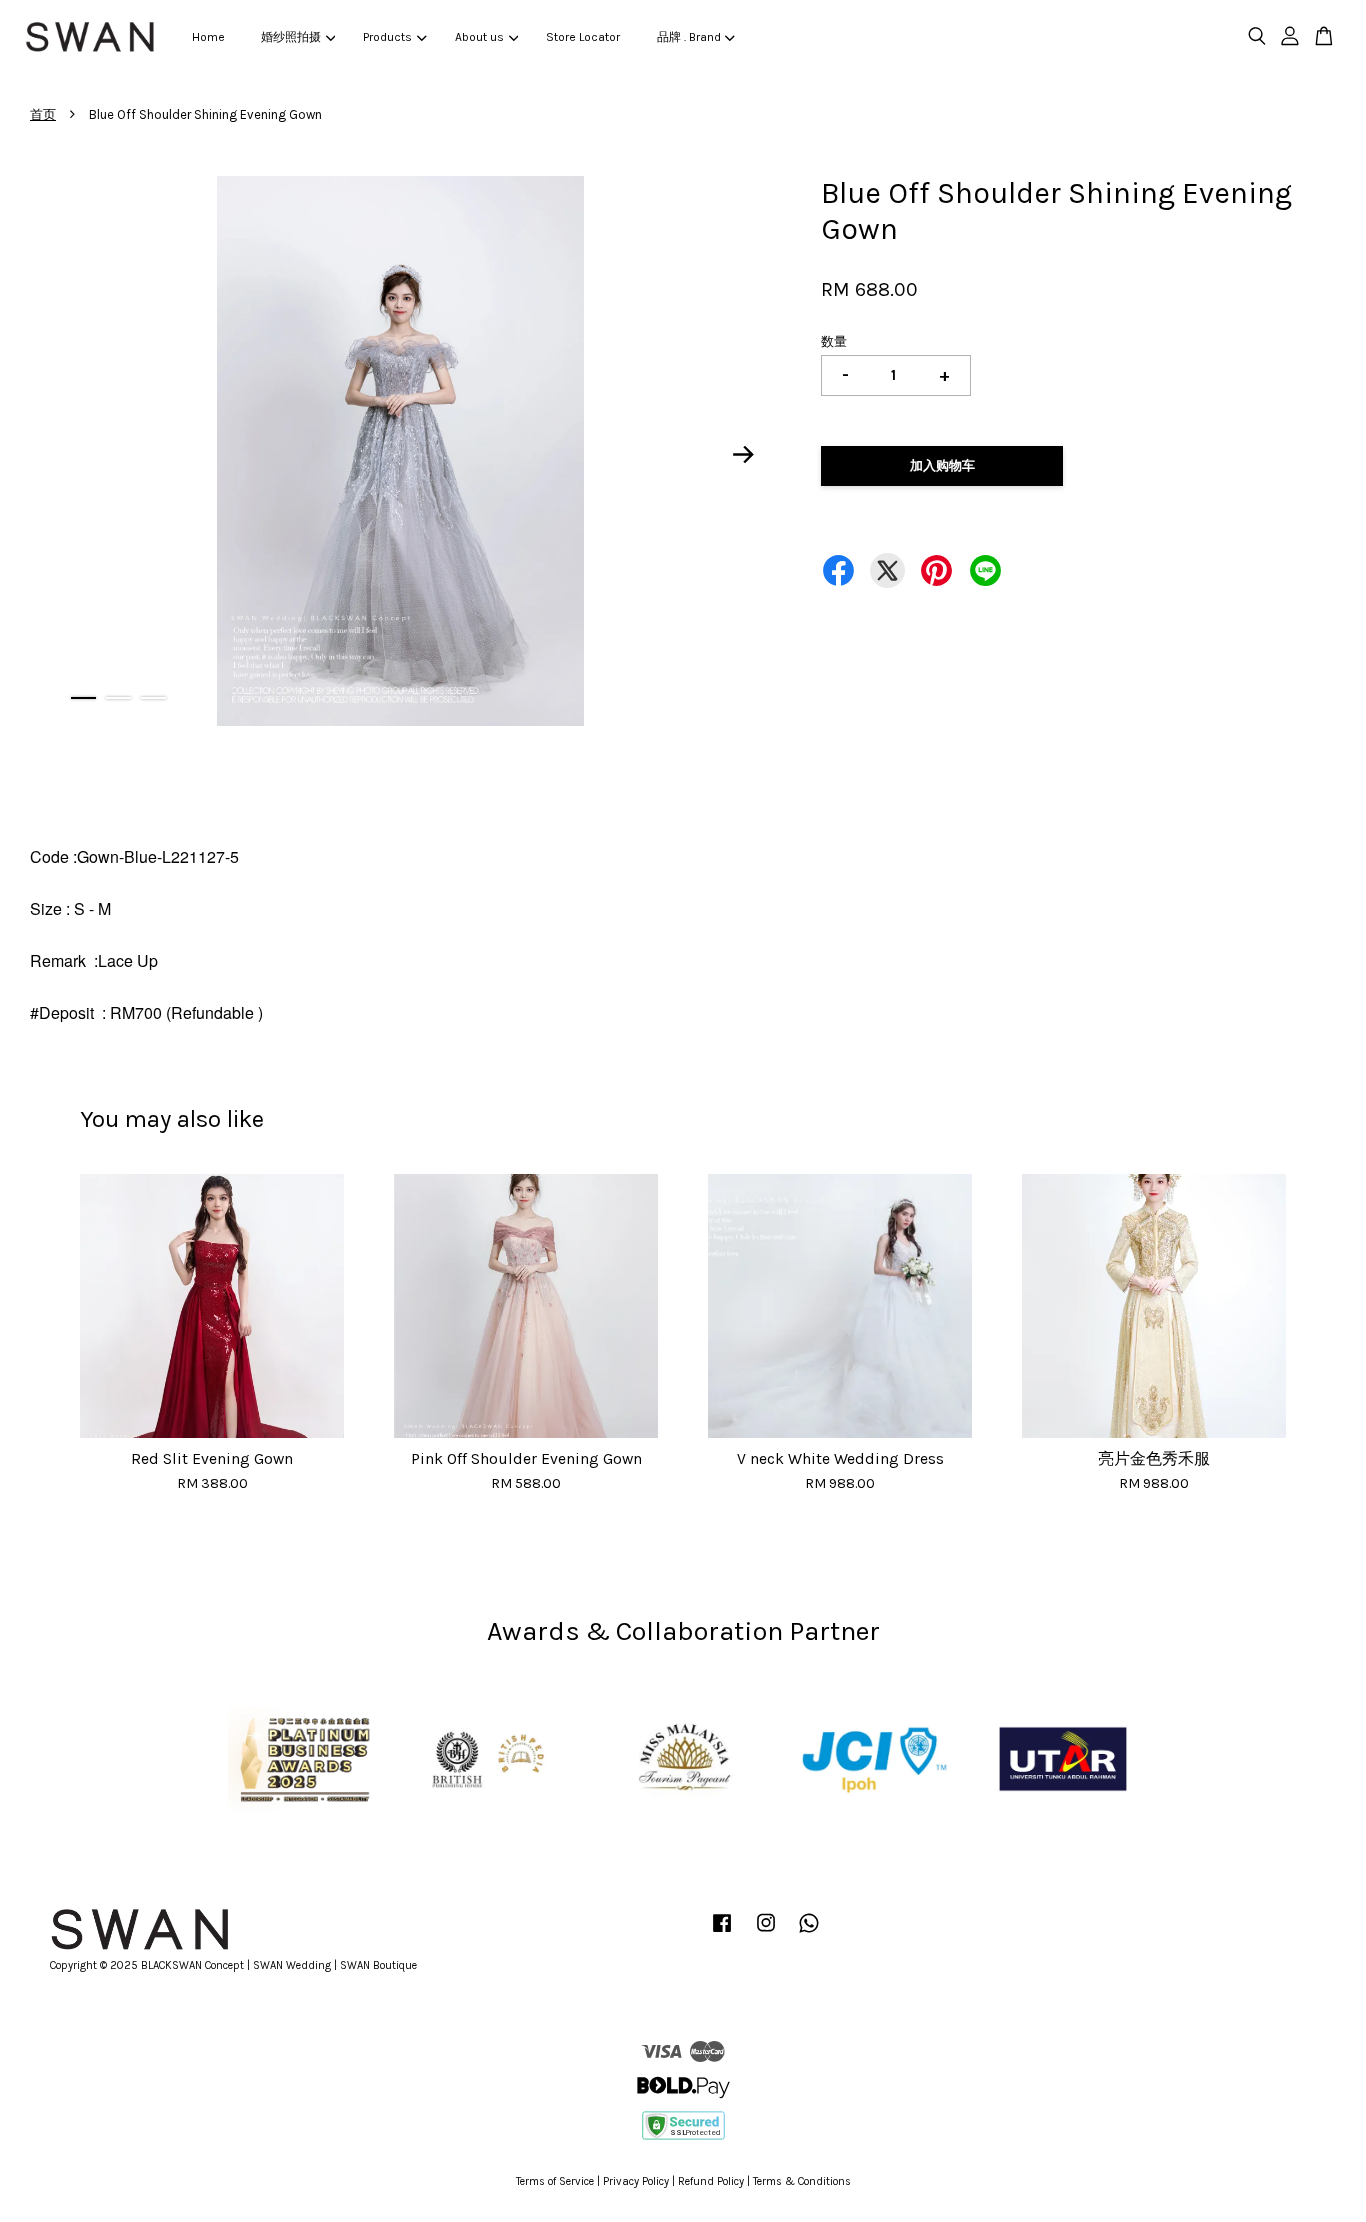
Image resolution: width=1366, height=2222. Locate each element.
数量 (834, 341)
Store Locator (583, 37)
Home (208, 37)
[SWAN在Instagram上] (766, 1933)
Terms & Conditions (802, 2181)
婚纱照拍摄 (291, 37)
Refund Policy (711, 2181)
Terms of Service (555, 2181)
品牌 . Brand (689, 37)
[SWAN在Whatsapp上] (809, 1933)
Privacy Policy (636, 2181)
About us (479, 37)
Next (744, 454)
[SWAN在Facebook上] (722, 1933)
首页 (43, 114)
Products (387, 37)
